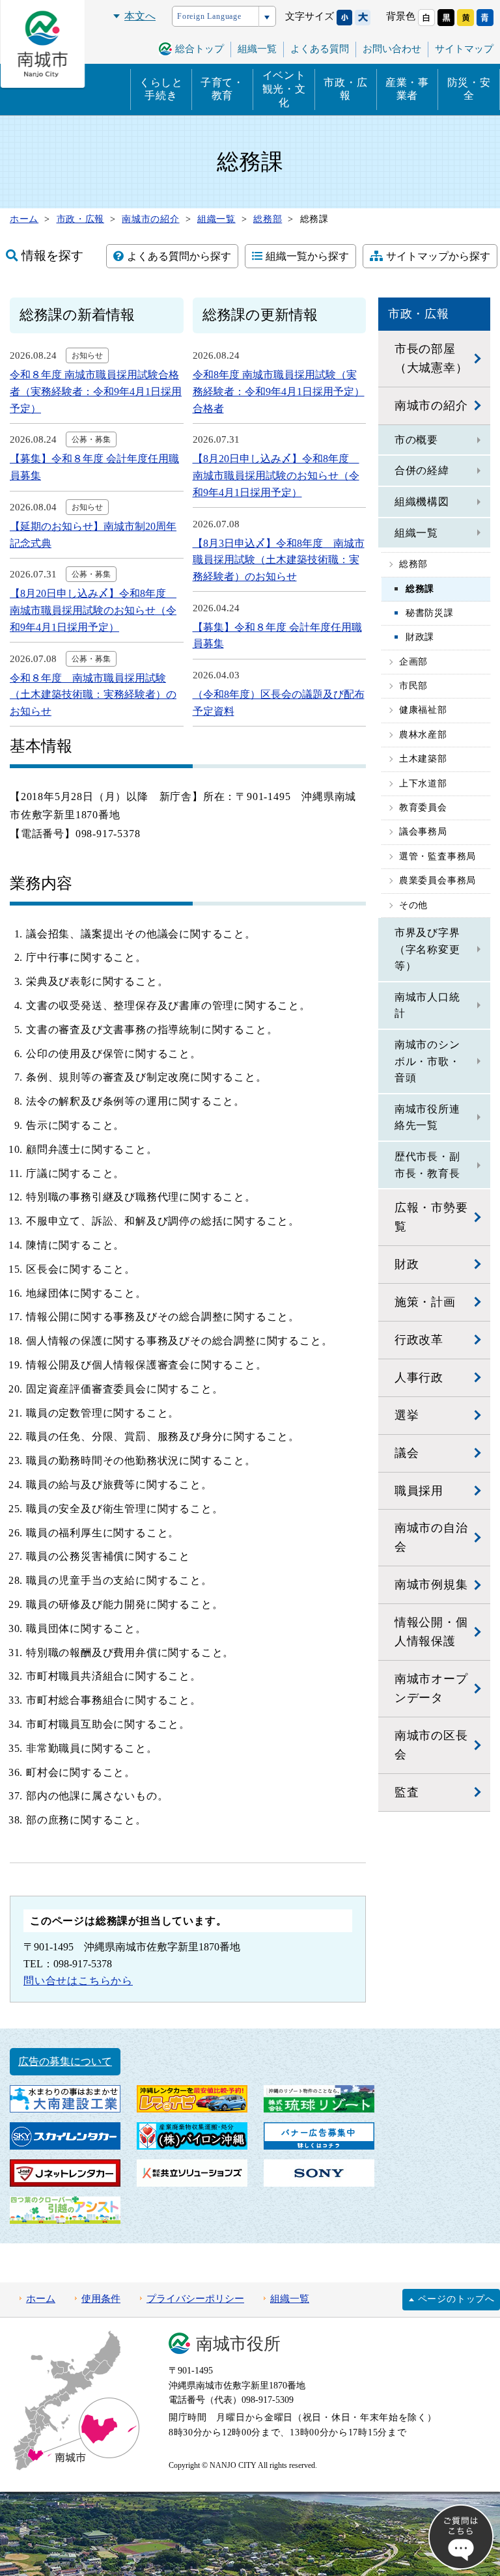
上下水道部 (423, 783)
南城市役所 (238, 2344)
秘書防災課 (430, 613)
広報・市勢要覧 (431, 1217)
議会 (407, 1453)
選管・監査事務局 (437, 856)
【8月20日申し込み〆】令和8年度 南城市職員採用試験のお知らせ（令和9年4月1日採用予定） (93, 610)
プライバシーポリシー (195, 2299)
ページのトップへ (456, 2299)
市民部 (413, 686)
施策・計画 (425, 1302)
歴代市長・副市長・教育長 (427, 1165)
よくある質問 (320, 49)
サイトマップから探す (438, 256)
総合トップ (200, 49)
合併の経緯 (422, 470)
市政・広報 (345, 89)
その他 (413, 905)
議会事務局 (423, 832)
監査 (407, 1792)
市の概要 (416, 440)
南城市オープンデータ (431, 1688)
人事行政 (419, 1378)
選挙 (407, 1415)
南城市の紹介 (431, 406)
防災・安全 (469, 89)
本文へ (140, 16)
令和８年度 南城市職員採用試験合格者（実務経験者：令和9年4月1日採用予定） (96, 391)
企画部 (413, 662)
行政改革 (419, 1340)
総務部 (413, 564)
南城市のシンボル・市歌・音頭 (427, 1061)
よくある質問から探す (179, 256)
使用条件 (101, 2299)
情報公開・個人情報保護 (431, 1632)
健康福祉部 (423, 710)
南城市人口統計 (427, 1005)
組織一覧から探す (307, 256)
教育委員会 (423, 808)
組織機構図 (422, 502)
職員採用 (419, 1491)
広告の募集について (65, 2061)
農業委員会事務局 (437, 880)
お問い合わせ (392, 49)
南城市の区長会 (431, 1745)
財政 (407, 1264)
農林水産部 (423, 735)
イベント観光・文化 (284, 89)
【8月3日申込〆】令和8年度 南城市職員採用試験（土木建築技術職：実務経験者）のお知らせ (279, 560)
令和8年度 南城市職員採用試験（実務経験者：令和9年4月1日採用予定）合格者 (279, 391)
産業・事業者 (407, 89)
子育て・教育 (222, 89)
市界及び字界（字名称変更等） (427, 949)
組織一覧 (416, 533)
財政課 (420, 637)
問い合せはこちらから (78, 1981)
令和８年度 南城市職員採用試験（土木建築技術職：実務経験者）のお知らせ (93, 695)
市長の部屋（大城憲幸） (431, 358)
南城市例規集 (431, 1585)
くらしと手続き (161, 89)
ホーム (41, 2299)
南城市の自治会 (431, 1537)
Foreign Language (209, 16)
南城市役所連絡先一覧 (427, 1117)
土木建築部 (423, 759)
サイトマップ (464, 49)
